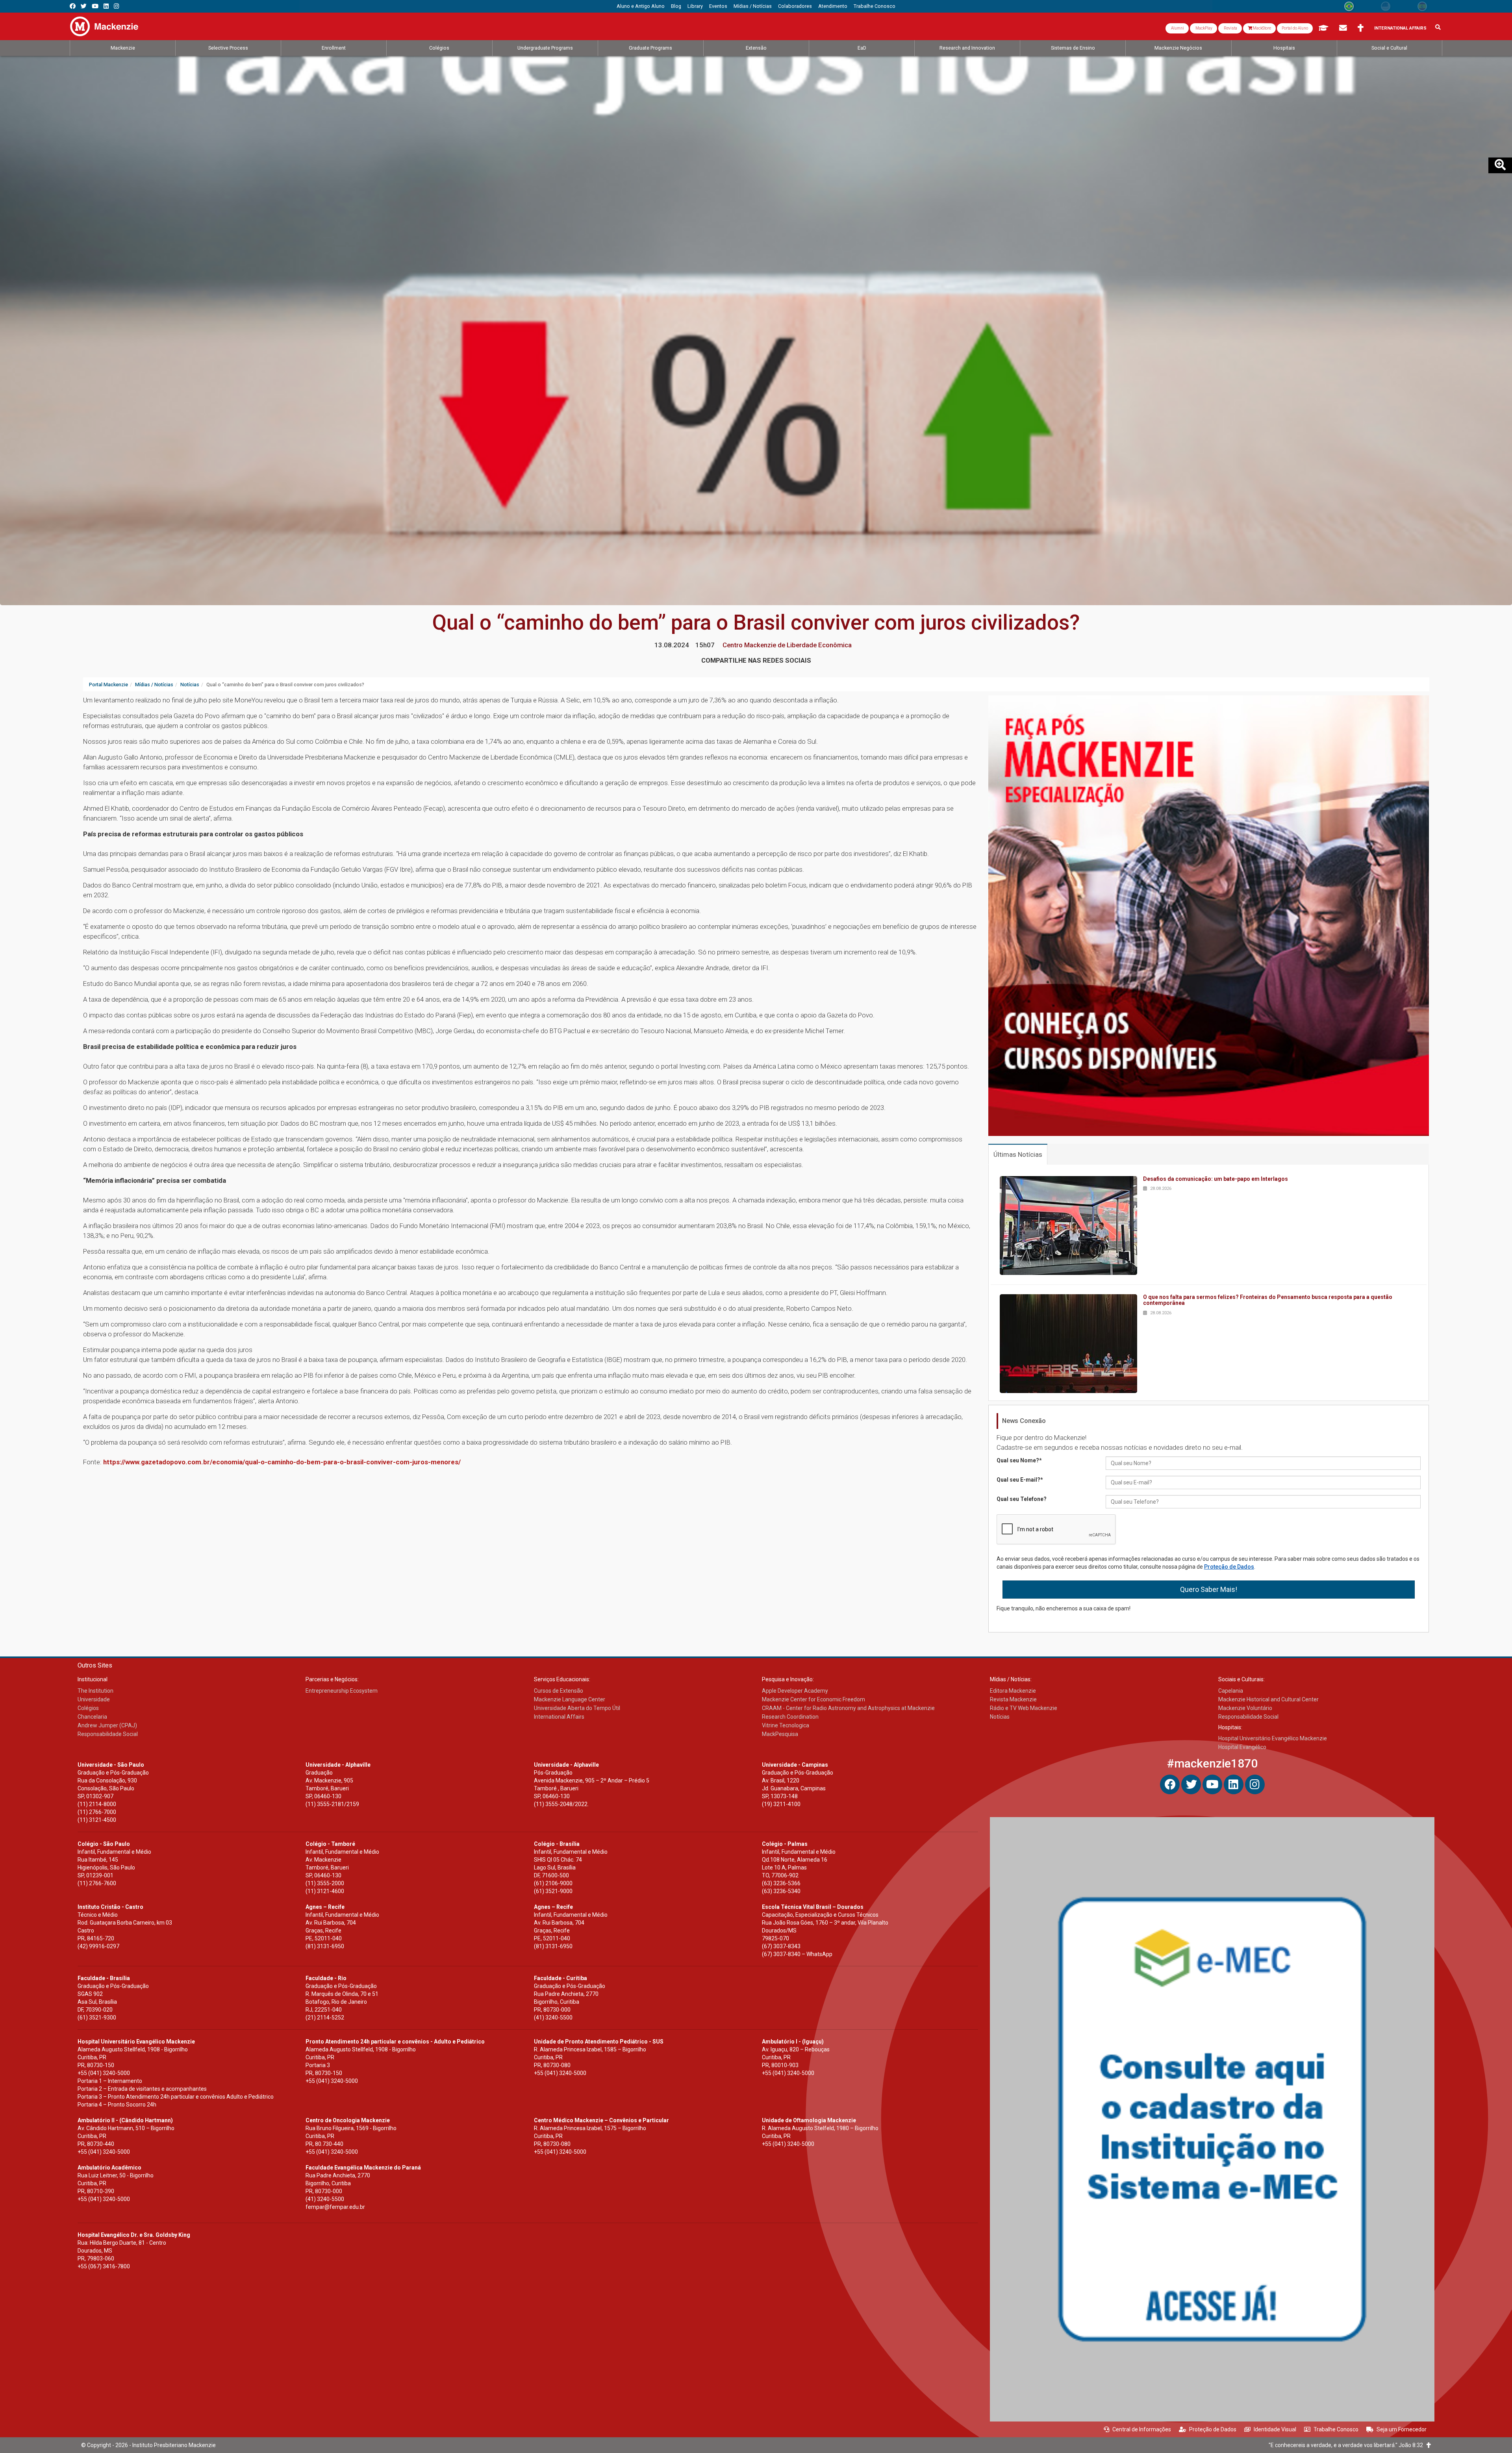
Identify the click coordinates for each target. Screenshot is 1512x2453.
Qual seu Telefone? (1022, 1499)
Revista (1230, 28)
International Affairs (1400, 28)
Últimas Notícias (1018, 1154)
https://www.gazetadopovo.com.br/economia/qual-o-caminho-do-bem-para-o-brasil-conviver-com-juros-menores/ (282, 1462)
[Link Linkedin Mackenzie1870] (106, 6)
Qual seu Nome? (1019, 1460)
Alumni (1177, 28)
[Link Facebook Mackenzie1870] (73, 6)
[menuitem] (641, 6)
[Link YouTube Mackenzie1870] (95, 6)
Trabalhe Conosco (1336, 2429)
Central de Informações (1142, 2429)
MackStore (1262, 28)
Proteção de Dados (1229, 1567)
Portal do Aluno (1295, 28)
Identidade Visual (1275, 2429)
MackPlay (1203, 28)
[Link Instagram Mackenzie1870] (116, 6)
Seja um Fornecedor (1402, 2429)
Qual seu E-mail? (1020, 1480)
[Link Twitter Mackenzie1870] (84, 6)
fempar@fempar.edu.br (335, 2207)
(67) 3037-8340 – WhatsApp (797, 1954)
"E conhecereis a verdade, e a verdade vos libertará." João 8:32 (1348, 2445)
